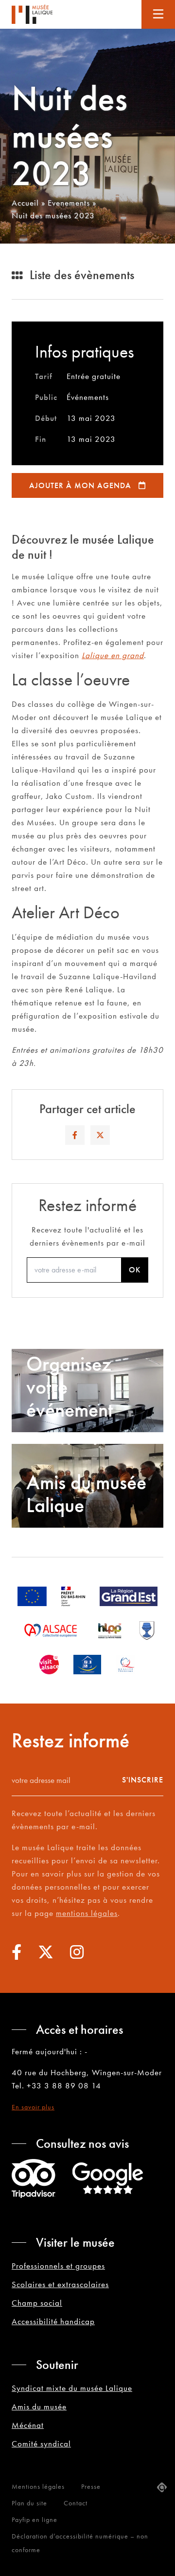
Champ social (37, 2303)
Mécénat (28, 2425)
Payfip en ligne (35, 2519)
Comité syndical (41, 2443)
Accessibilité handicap (53, 2321)
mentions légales (87, 1913)
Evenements (69, 203)
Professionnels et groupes (58, 2266)
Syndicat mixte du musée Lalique (72, 2388)
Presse (91, 2486)
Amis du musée (39, 2406)
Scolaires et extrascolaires (60, 2284)
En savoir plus (33, 2107)
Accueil (25, 203)
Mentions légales (38, 2486)
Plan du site (29, 2503)
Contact (76, 2503)
